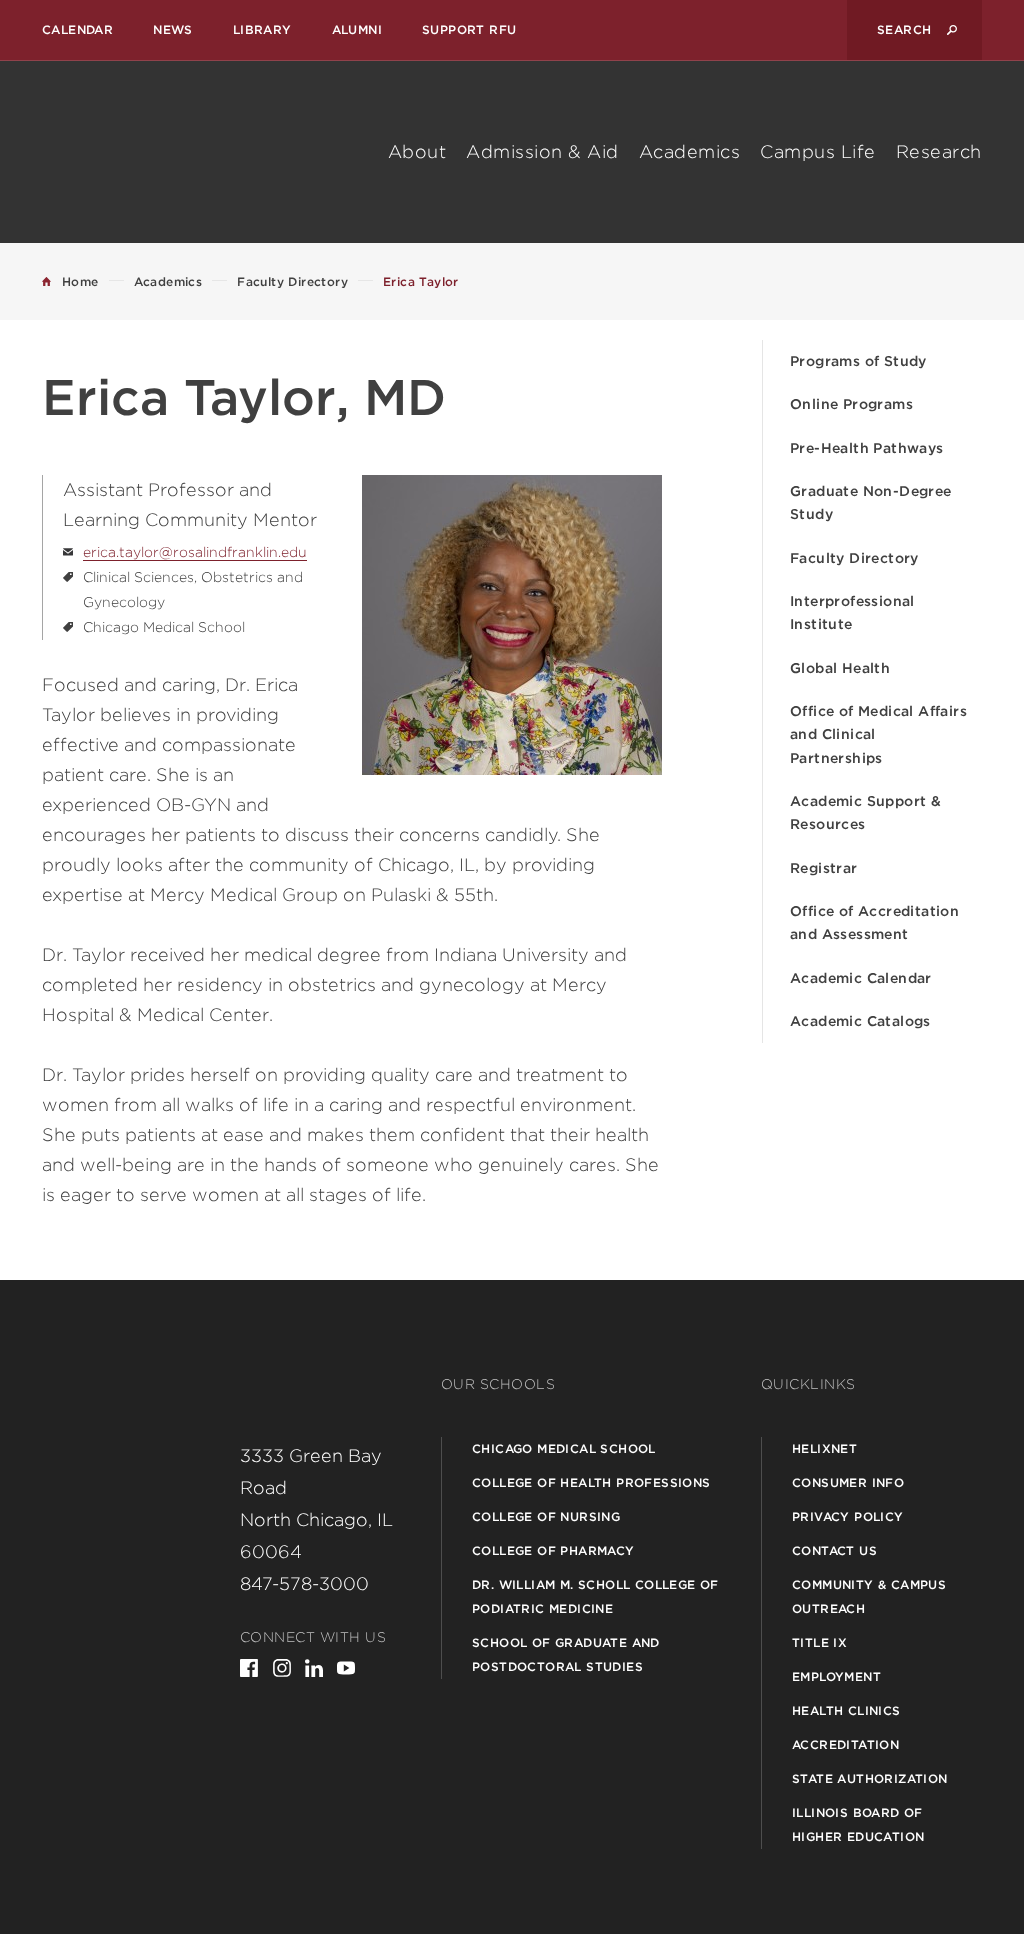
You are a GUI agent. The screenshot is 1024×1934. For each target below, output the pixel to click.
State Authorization (870, 1778)
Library (262, 29)
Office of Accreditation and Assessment (874, 922)
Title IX (819, 1642)
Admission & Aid (542, 151)
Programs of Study (858, 361)
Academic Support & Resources (865, 812)
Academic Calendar (861, 978)
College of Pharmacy (553, 1550)
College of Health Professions (591, 1482)
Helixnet (824, 1448)
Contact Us (834, 1550)
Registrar (824, 868)
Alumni (357, 29)
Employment (836, 1676)
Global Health (840, 668)
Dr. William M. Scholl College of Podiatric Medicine (595, 1596)
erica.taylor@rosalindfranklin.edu (195, 552)
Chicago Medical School (564, 1448)
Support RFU (469, 29)
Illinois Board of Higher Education (858, 1824)
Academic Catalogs (860, 1021)
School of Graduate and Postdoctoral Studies (566, 1654)
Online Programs (851, 404)
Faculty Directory (854, 558)
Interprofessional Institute (852, 612)
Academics (690, 151)
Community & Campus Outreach (869, 1596)
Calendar (77, 29)
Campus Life (818, 151)
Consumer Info (848, 1482)
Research (939, 151)
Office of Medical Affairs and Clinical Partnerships (878, 734)
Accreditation (845, 1744)
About (417, 151)
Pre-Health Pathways (867, 448)
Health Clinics (846, 1710)
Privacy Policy (848, 1516)
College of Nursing (546, 1516)
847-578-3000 (304, 1583)
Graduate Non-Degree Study (871, 502)
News (173, 29)
